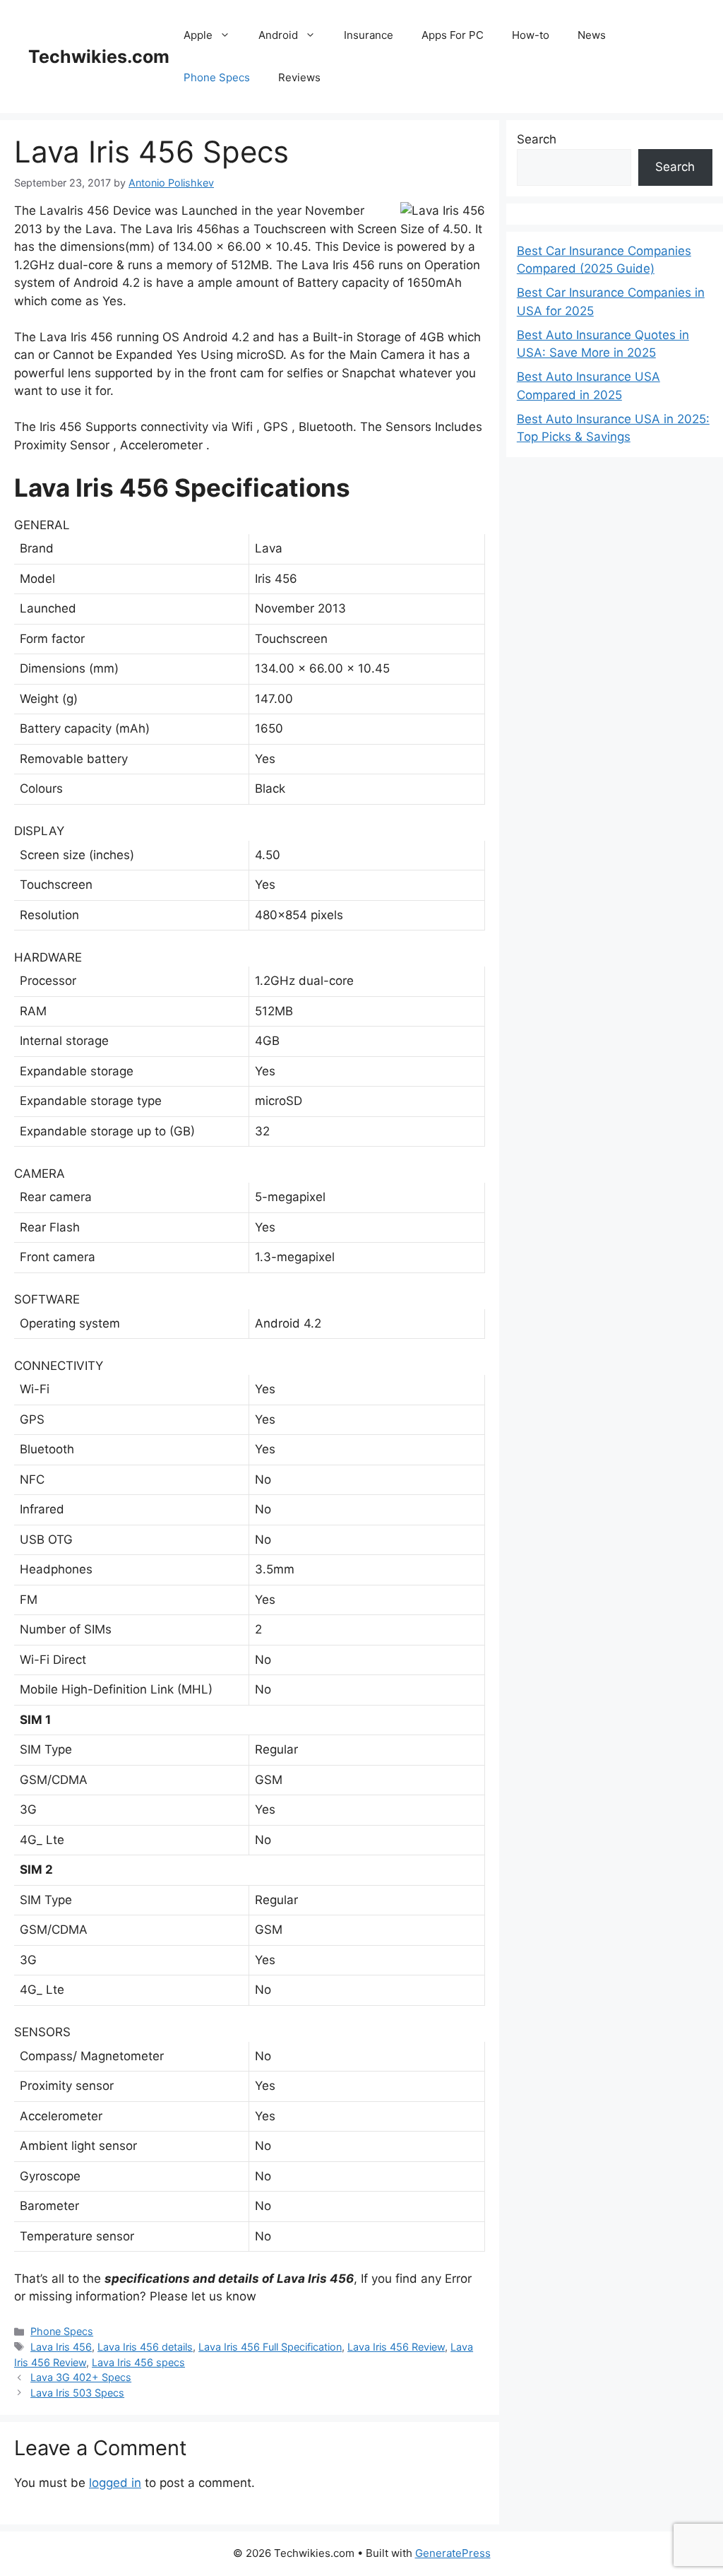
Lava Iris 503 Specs (77, 2393)
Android (278, 35)
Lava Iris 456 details (145, 2347)
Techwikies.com (99, 57)
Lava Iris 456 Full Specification (270, 2347)
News (592, 35)
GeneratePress (453, 2553)
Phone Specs (217, 77)
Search (537, 139)
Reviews (299, 77)
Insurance (369, 35)
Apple (198, 35)
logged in (115, 2483)
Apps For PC (453, 35)
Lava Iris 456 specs (138, 2362)
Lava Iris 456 (61, 2347)
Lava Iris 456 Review (396, 2347)
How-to (531, 35)
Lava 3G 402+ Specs (81, 2377)
